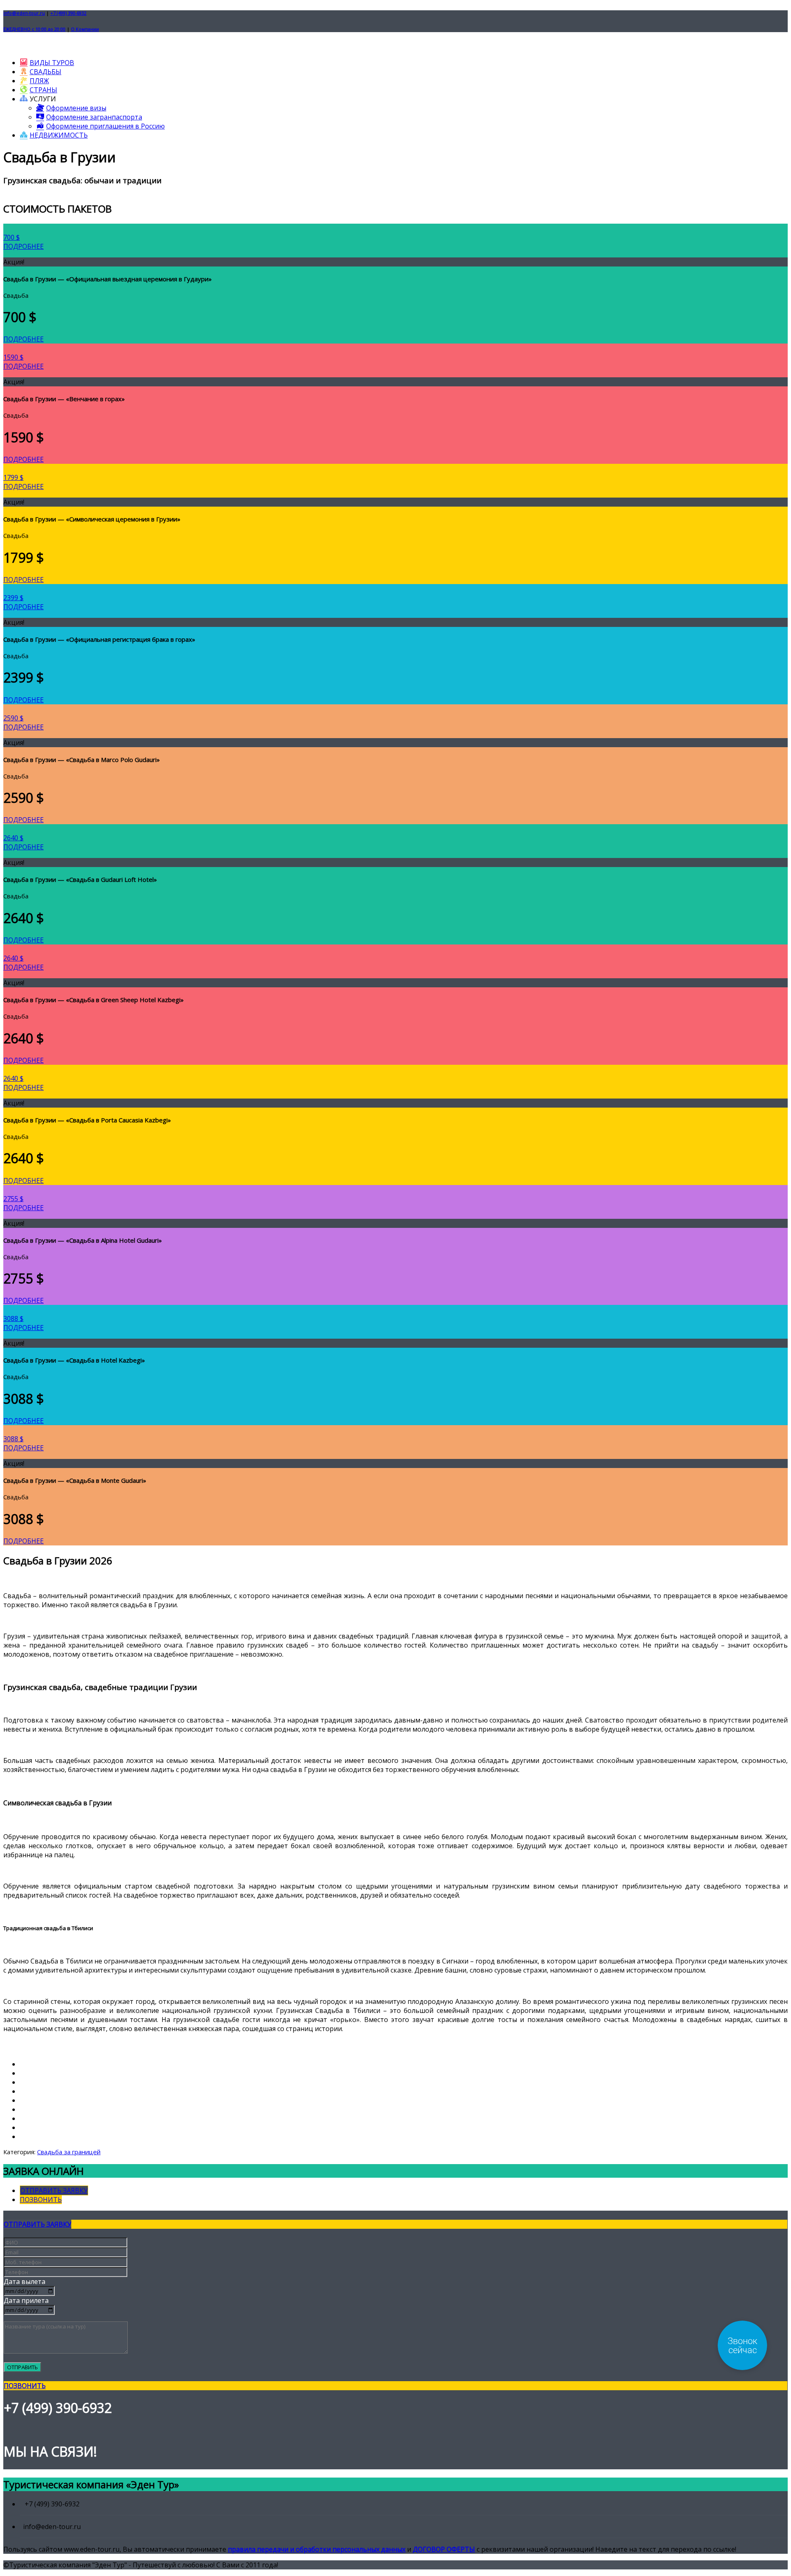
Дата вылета (25, 2281)
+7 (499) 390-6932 (68, 13)
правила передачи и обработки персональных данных (317, 2549)
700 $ (12, 237)
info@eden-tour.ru (24, 13)
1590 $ (13, 357)
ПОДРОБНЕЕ (23, 246)
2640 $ (13, 838)
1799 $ (13, 477)
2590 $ (13, 718)
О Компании (85, 29)
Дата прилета (26, 2300)
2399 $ (13, 598)
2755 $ (13, 1199)
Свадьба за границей (69, 2152)
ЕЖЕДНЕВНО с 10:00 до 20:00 (34, 29)
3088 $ (13, 1318)
